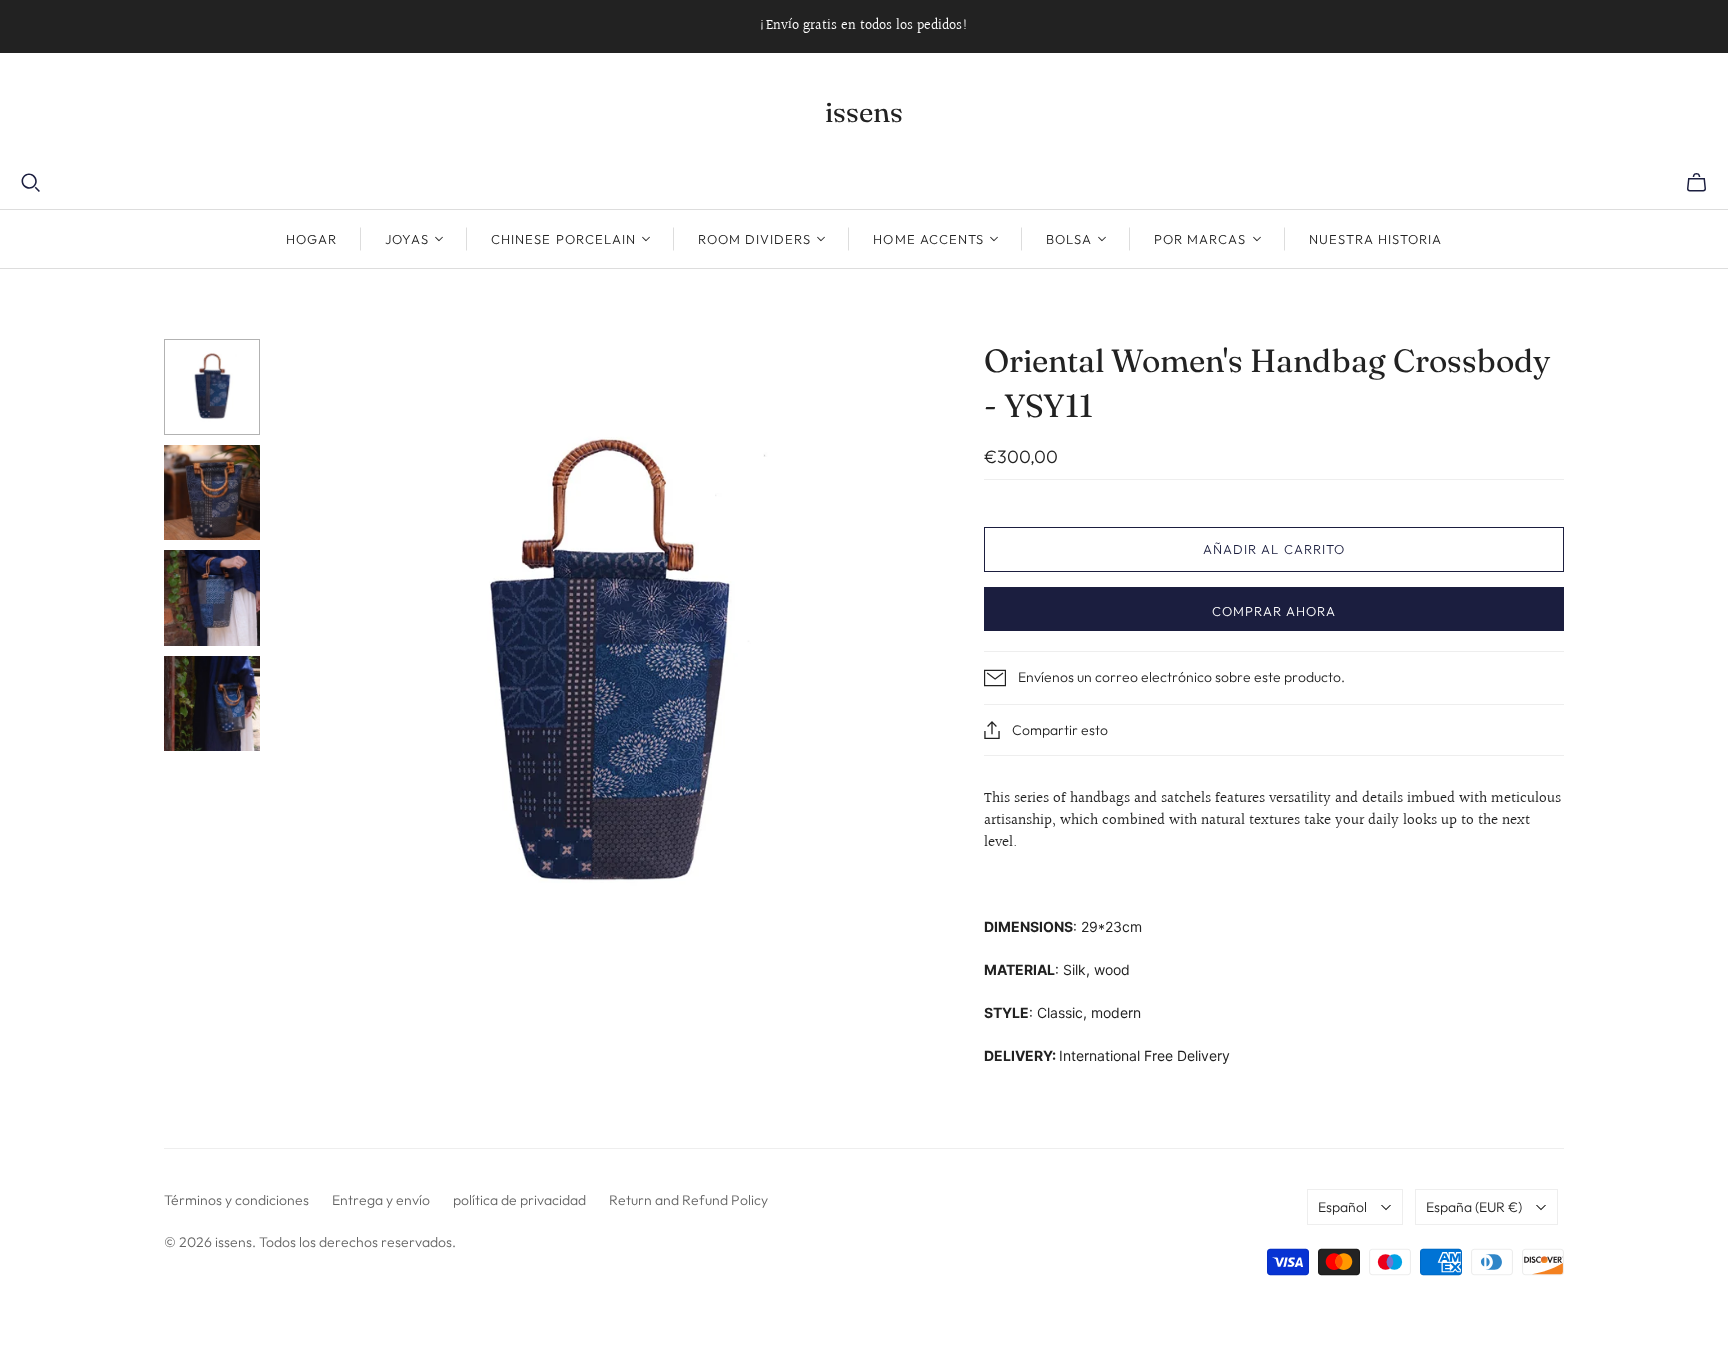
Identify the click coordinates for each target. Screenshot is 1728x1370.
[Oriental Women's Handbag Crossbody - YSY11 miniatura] (212, 387)
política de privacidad (519, 1200)
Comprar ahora (1274, 611)
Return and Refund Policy (688, 1200)
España (1474, 1207)
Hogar (311, 239)
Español (1342, 1207)
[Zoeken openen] (31, 183)
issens (864, 112)
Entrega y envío (381, 1200)
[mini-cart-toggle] (1696, 183)
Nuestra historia (1376, 239)
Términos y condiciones (236, 1200)
